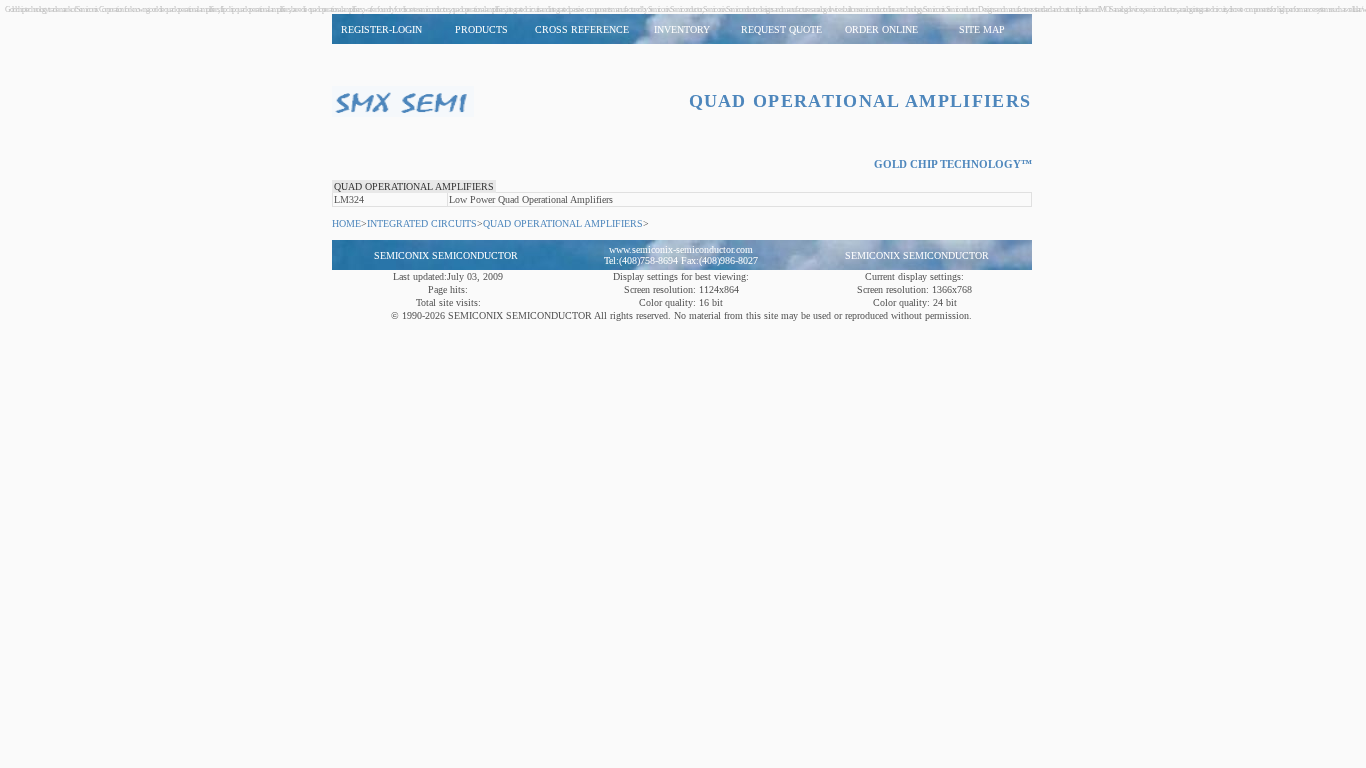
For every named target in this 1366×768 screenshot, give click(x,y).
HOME (346, 223)
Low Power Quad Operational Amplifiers (531, 199)
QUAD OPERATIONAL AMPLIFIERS (414, 186)
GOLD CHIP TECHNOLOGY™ (953, 164)
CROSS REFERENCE (582, 29)
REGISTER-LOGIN (381, 29)
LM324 (349, 199)
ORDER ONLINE (881, 29)
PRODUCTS (481, 29)
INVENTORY (682, 29)
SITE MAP (982, 29)
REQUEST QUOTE (781, 29)
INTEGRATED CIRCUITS (422, 223)
